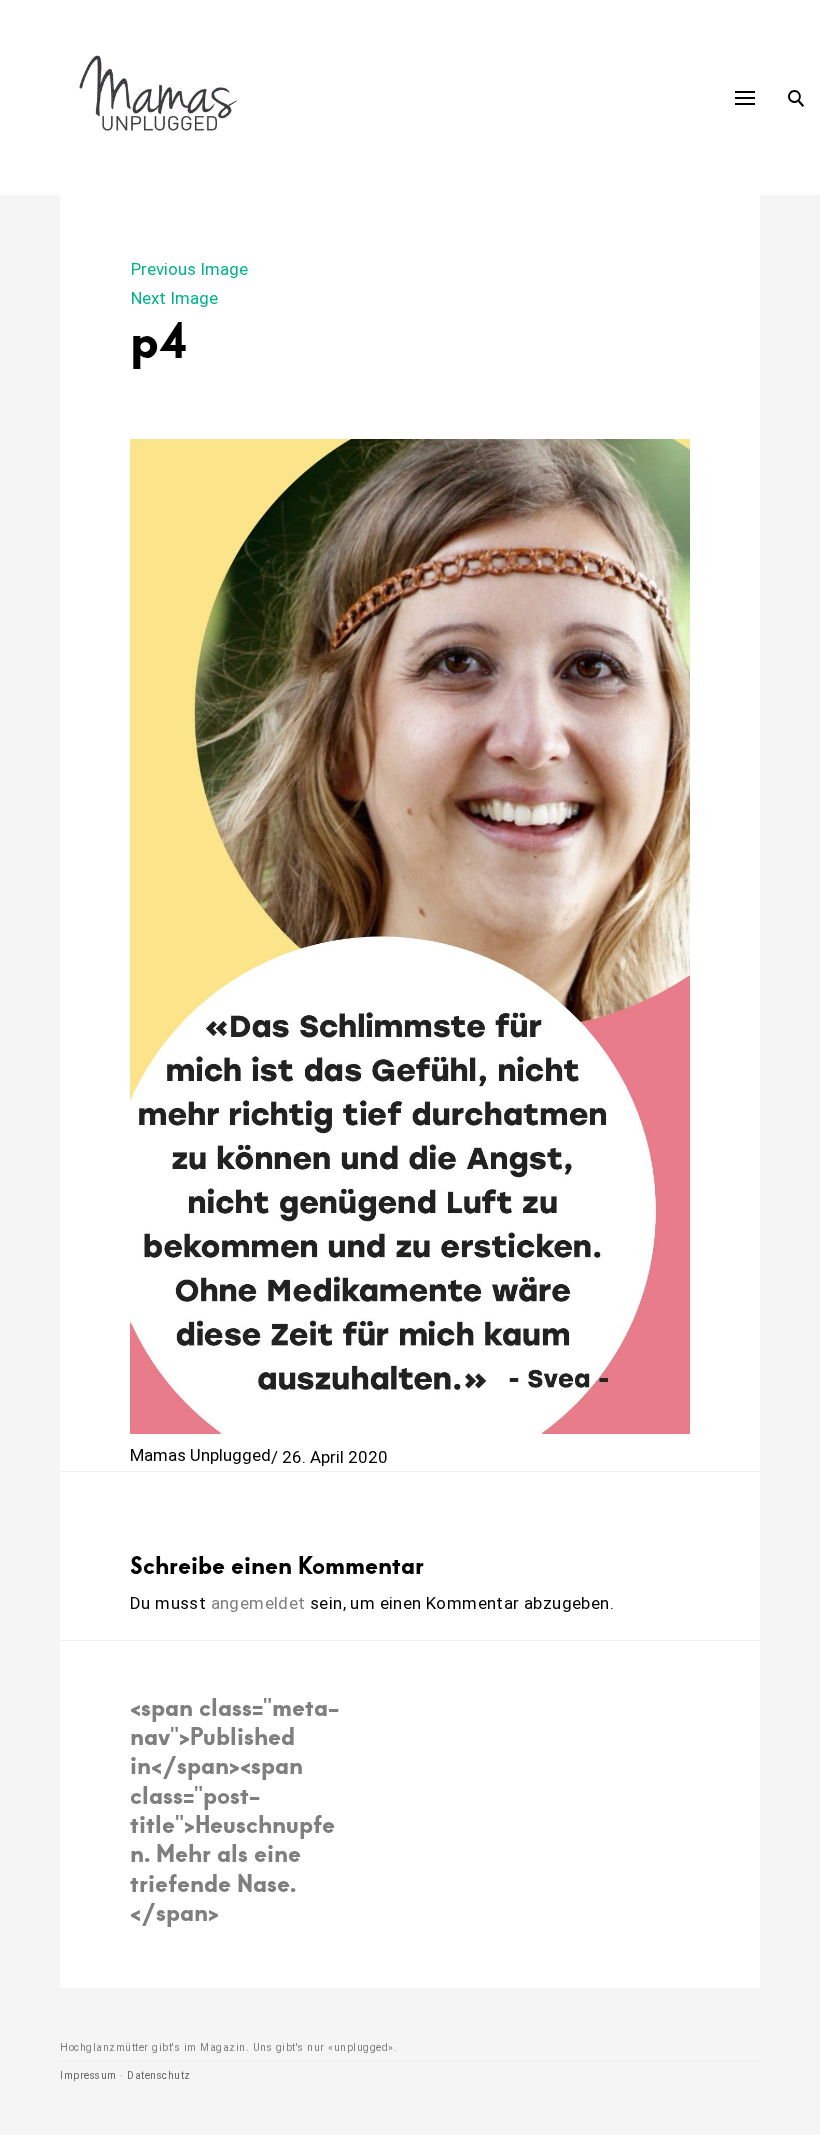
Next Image (174, 298)
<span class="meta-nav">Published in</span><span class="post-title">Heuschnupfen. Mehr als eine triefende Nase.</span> (234, 1810)
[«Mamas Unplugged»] (158, 97)
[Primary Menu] (745, 98)
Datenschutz (159, 2075)
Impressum (88, 2075)
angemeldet (258, 1603)
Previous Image (189, 269)
